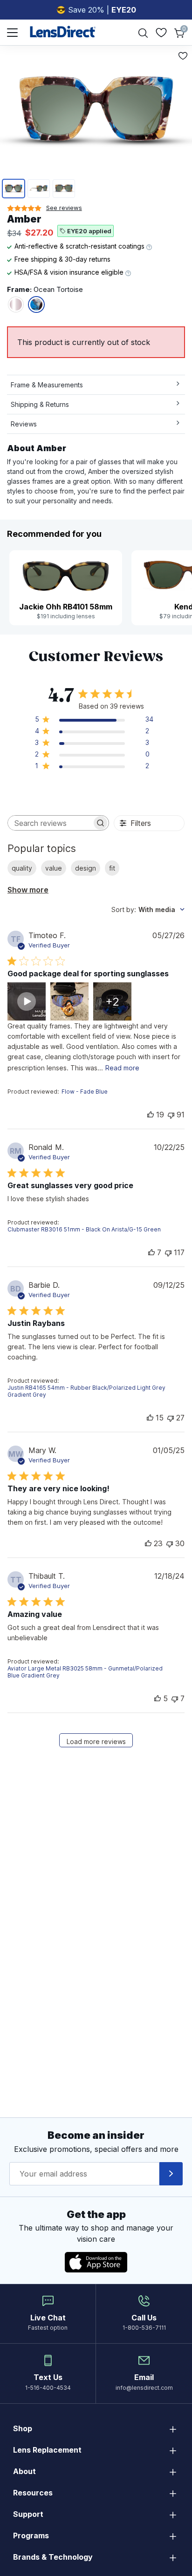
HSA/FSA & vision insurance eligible (70, 272)
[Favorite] (183, 56)
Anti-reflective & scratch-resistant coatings (80, 246)
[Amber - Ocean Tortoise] (36, 304)
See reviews (64, 208)
